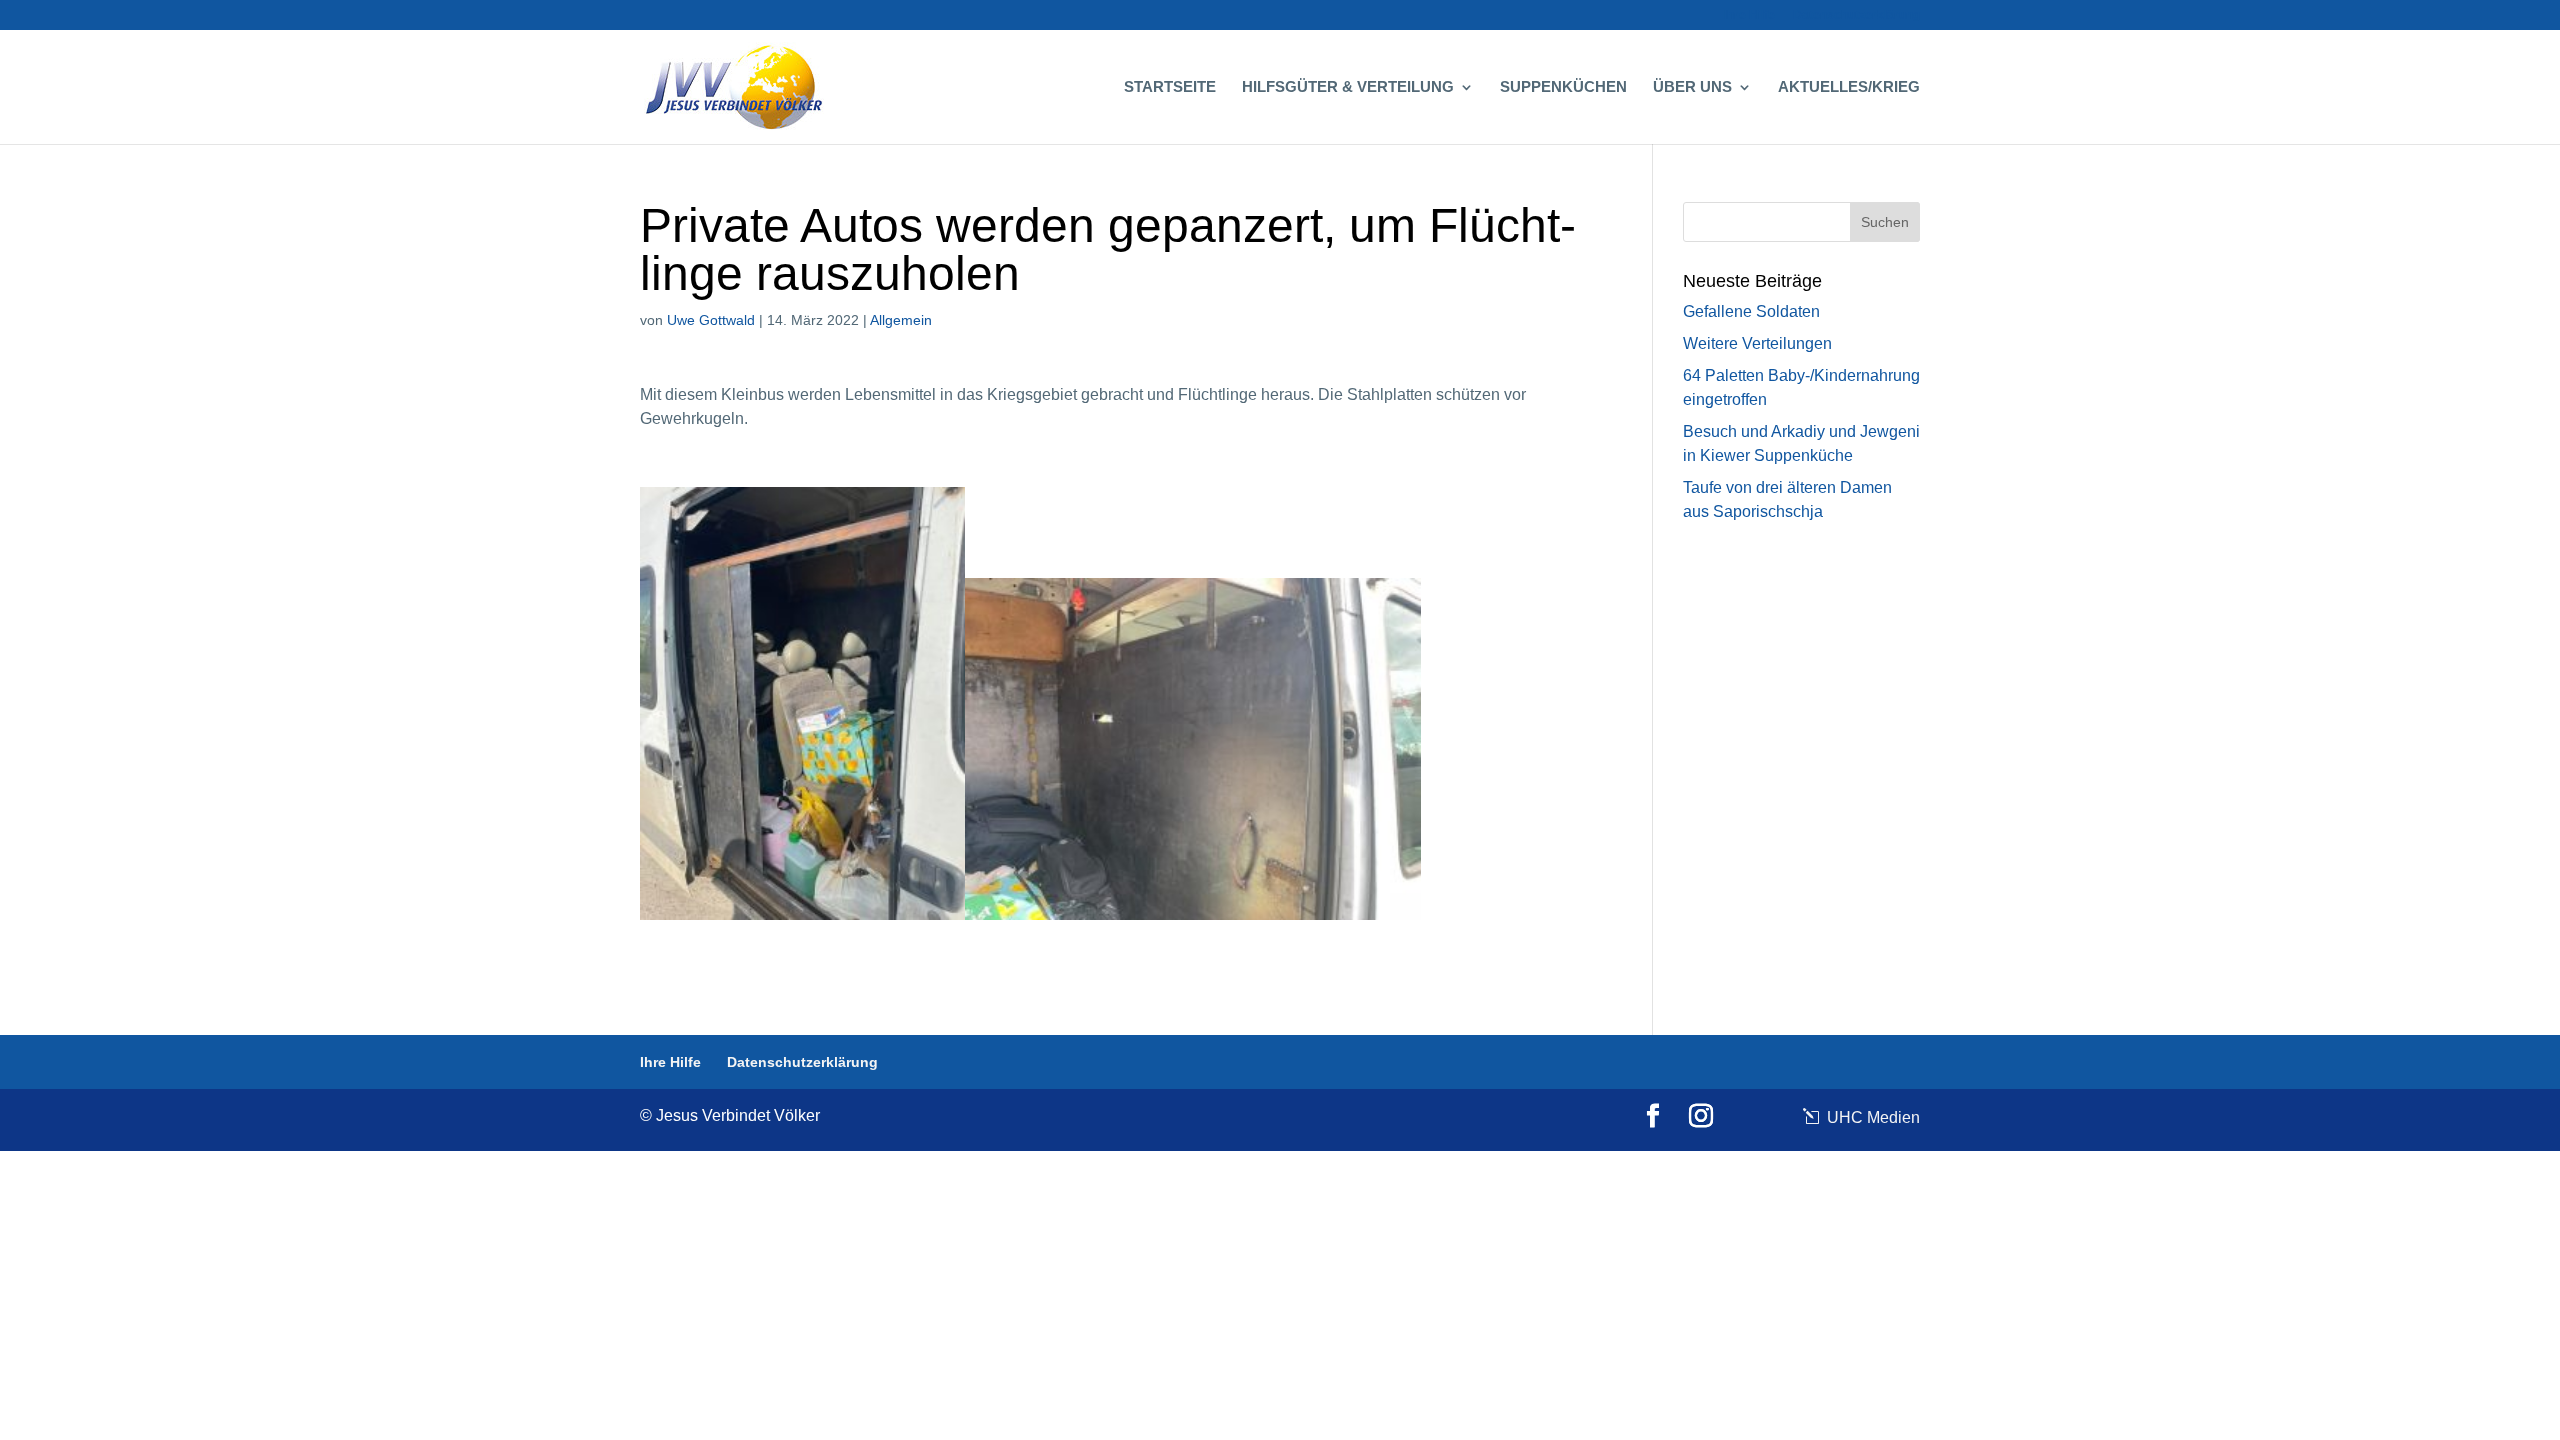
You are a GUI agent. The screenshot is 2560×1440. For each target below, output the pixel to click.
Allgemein (901, 320)
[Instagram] (1701, 1117)
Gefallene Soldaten (1751, 311)
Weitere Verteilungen (1757, 343)
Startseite (1170, 87)
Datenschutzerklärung (1856, 15)
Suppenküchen (1563, 87)
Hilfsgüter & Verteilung (1348, 87)
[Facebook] (1653, 1117)
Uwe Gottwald (711, 320)
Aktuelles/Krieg (1849, 87)
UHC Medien (1871, 1117)
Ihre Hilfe (1749, 15)
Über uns (1692, 87)
